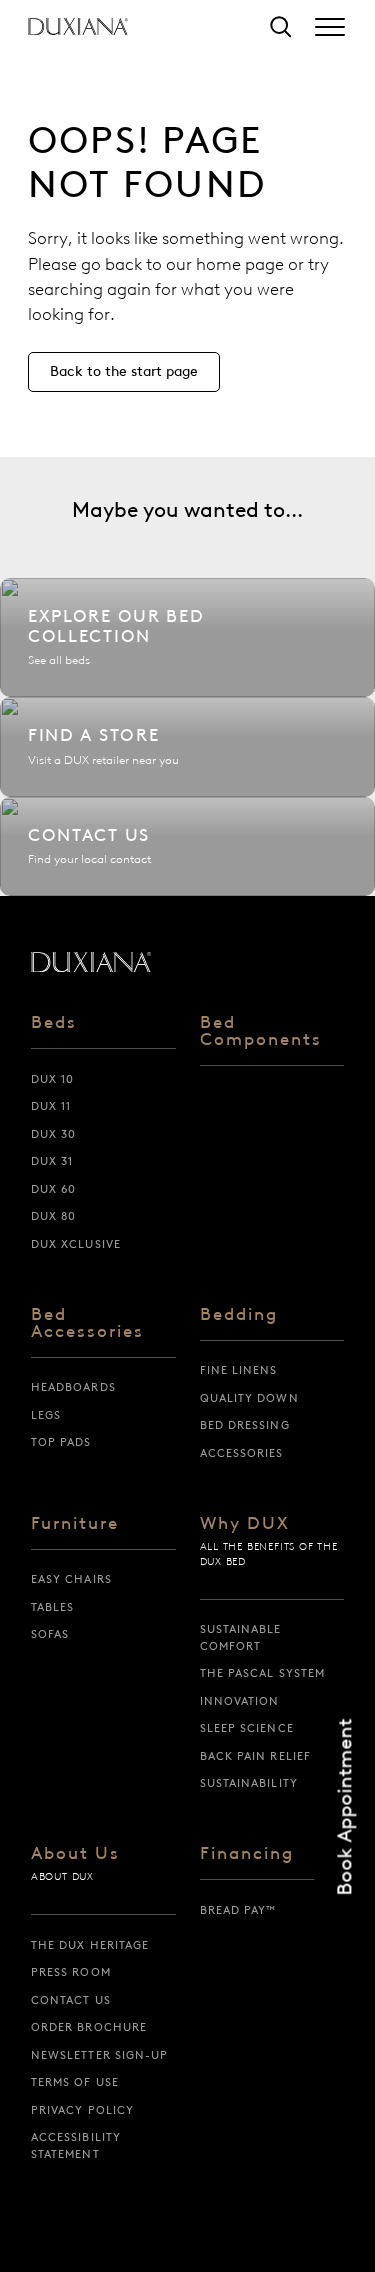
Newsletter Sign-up (100, 2055)
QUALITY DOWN (249, 1398)
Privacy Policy (82, 2110)
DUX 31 (52, 1161)
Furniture (75, 1524)
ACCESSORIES (242, 1453)
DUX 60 (54, 1189)
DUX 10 (53, 1079)
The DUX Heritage (90, 1945)
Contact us (71, 2000)
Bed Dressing (245, 1425)
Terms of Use (75, 2082)
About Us (75, 1854)
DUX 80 (54, 1216)
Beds (54, 1023)
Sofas (50, 1634)
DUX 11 (51, 1106)
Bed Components (261, 1031)
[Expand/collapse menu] (330, 27)
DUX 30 (54, 1134)
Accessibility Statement (76, 2145)
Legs (46, 1415)
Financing (247, 1854)
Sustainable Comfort (241, 1637)
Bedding (239, 1315)
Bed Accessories (87, 1323)
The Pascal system (263, 1673)
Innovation (240, 1701)
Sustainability (249, 1783)
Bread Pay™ (238, 1910)
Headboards (73, 1387)
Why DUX (245, 1524)
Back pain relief (256, 1756)
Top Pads (61, 1442)
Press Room (71, 1972)
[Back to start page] (91, 962)
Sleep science (247, 1728)
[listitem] (187, 638)
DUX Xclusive (76, 1244)
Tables (53, 1607)
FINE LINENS (239, 1370)
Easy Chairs (71, 1579)
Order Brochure (89, 2027)
